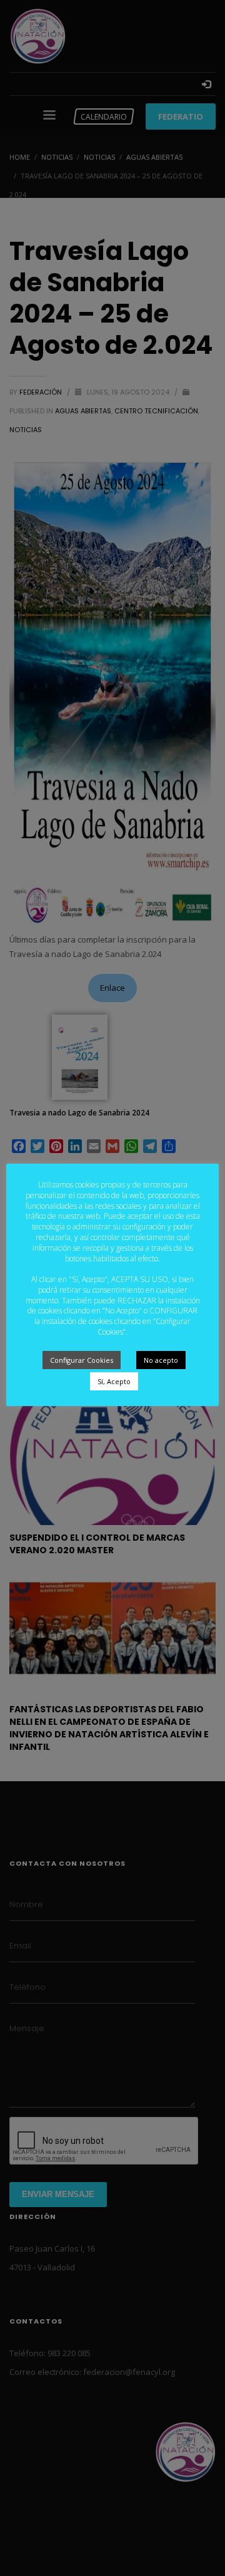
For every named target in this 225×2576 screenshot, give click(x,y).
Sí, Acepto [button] (114, 1381)
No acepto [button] (161, 1360)
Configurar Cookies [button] (82, 1360)
